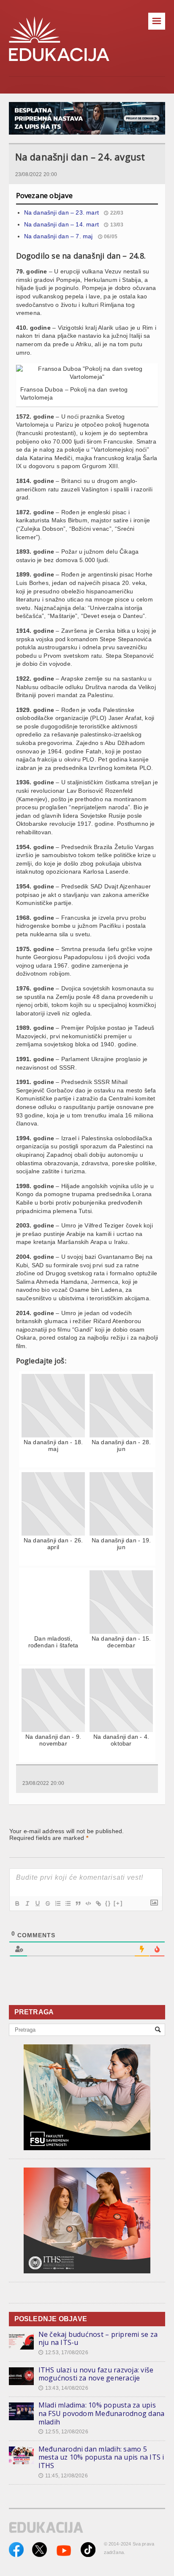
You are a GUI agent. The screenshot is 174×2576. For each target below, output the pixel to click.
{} (108, 1903)
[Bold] (17, 1903)
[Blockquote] (78, 1903)
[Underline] (37, 1903)
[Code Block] (88, 1903)
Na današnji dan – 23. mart (61, 212)
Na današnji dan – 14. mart (61, 224)
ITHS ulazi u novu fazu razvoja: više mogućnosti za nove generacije (96, 2374)
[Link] (98, 1903)
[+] (118, 1903)
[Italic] (27, 1903)
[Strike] (47, 1903)
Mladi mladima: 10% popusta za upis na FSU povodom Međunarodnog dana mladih (102, 2413)
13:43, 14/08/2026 (63, 2388)
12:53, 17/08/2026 (63, 2353)
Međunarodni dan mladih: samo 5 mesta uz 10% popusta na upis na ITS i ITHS (101, 2457)
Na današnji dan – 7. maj (58, 236)
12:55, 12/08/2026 (63, 2432)
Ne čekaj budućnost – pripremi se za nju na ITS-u (98, 2339)
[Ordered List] (57, 1903)
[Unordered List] (68, 1903)
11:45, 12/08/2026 (63, 2476)
